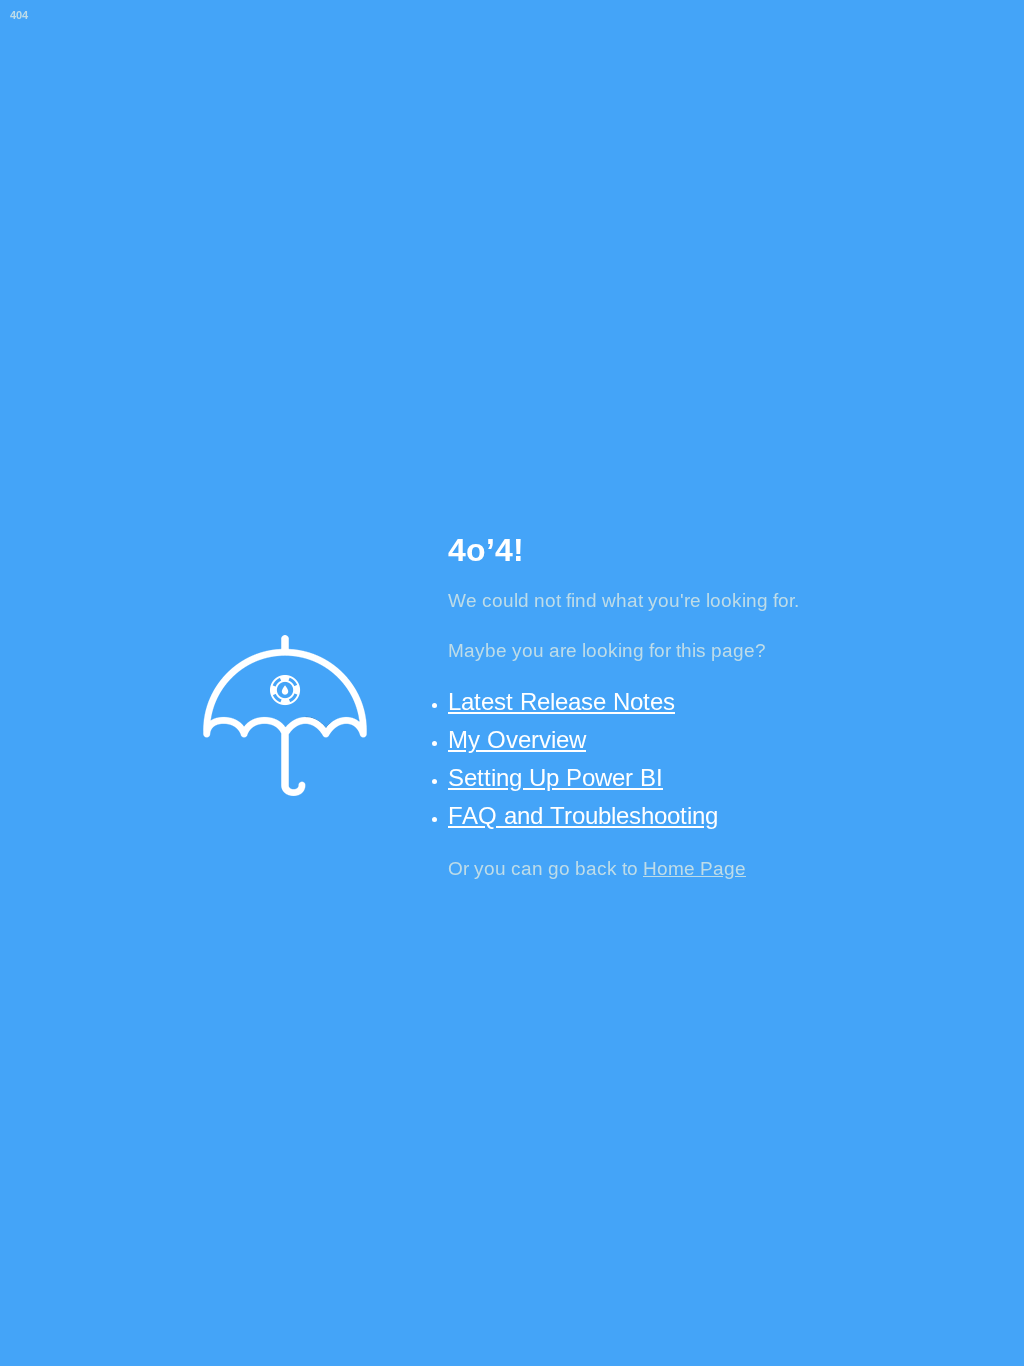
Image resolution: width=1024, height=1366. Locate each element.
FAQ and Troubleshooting (583, 815)
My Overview (517, 739)
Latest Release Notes (561, 701)
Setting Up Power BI (555, 777)
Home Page (694, 868)
